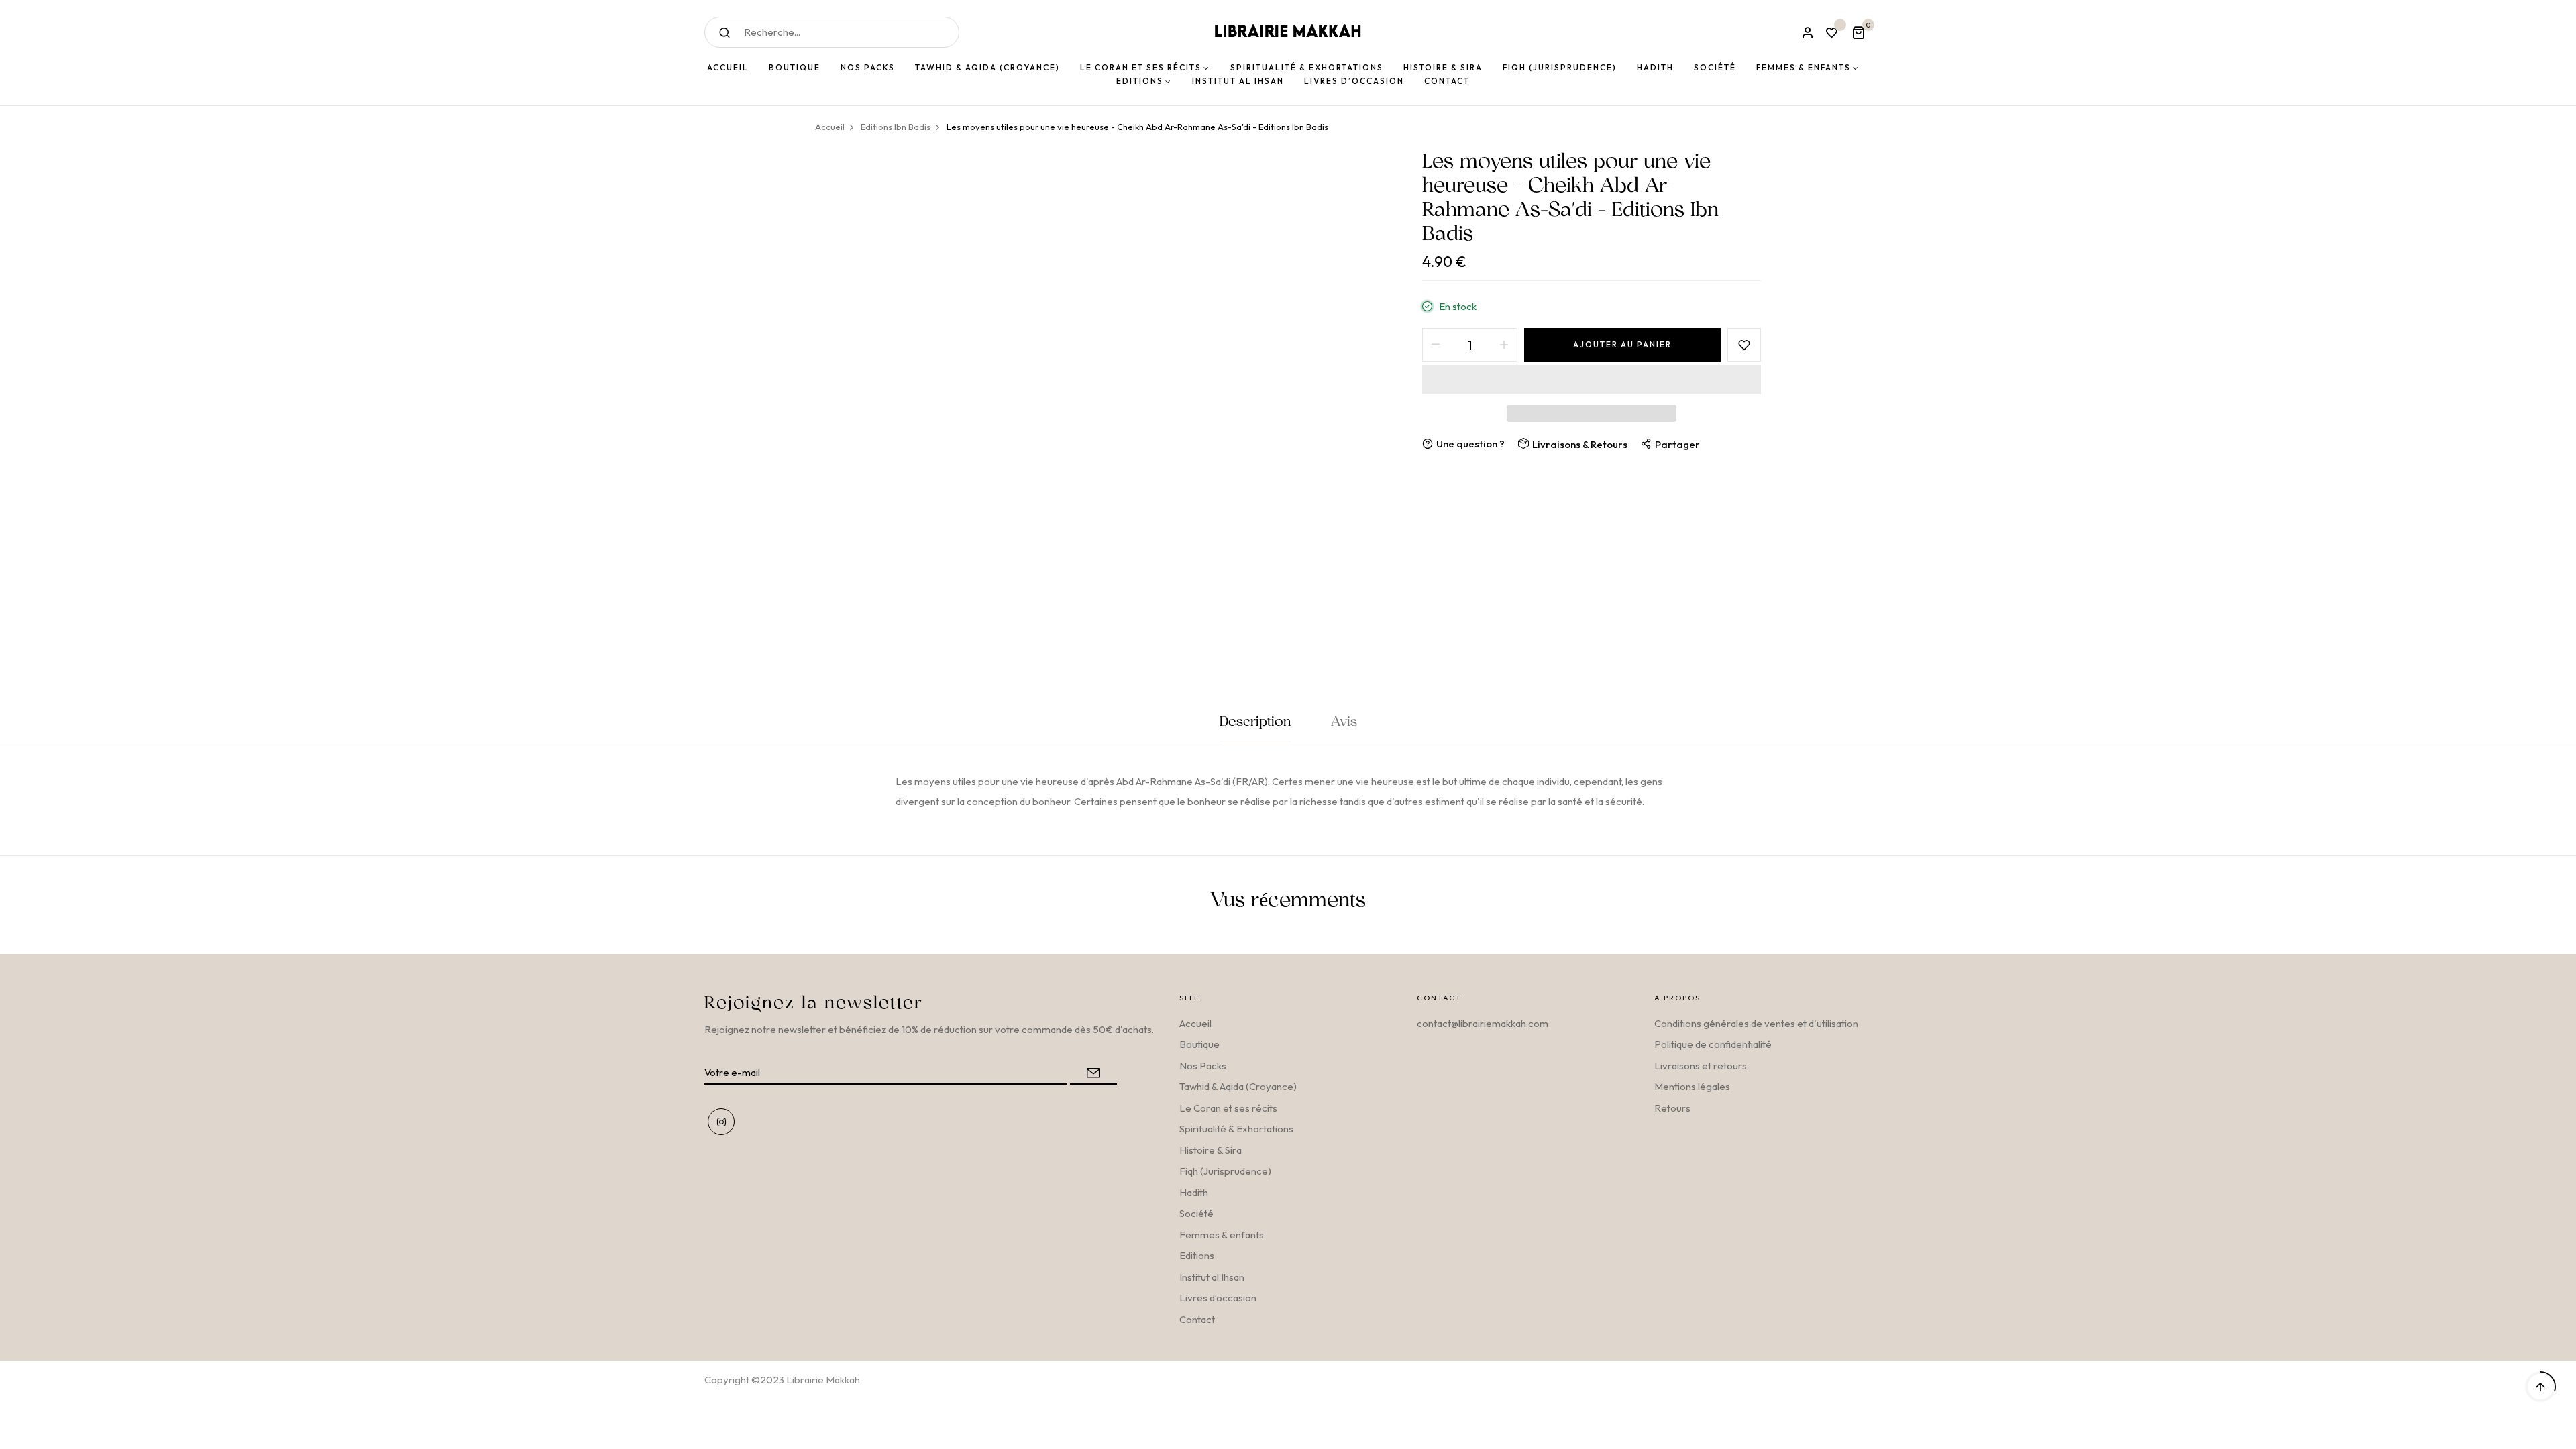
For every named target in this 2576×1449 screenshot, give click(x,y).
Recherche (724, 32)
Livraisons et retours (1701, 1066)
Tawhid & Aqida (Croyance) (1238, 1086)
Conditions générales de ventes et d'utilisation (1756, 1023)
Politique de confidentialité (1713, 1044)
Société (1196, 1213)
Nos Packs (1203, 1066)
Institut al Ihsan (1212, 1277)
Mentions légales (1692, 1086)
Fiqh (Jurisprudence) (1225, 1171)
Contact (1197, 1319)
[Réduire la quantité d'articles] (1436, 345)
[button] (1592, 380)
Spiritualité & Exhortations (1236, 1129)
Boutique (1199, 1044)
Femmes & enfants (1222, 1235)
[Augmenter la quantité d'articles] (1504, 345)
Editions (1197, 1255)
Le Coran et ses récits (1228, 1108)
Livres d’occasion (1218, 1298)
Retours (1672, 1108)
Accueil (1195, 1023)
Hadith (1194, 1192)
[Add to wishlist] (1744, 345)
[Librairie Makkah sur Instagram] (721, 1122)
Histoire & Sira (1211, 1150)
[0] (1858, 34)
